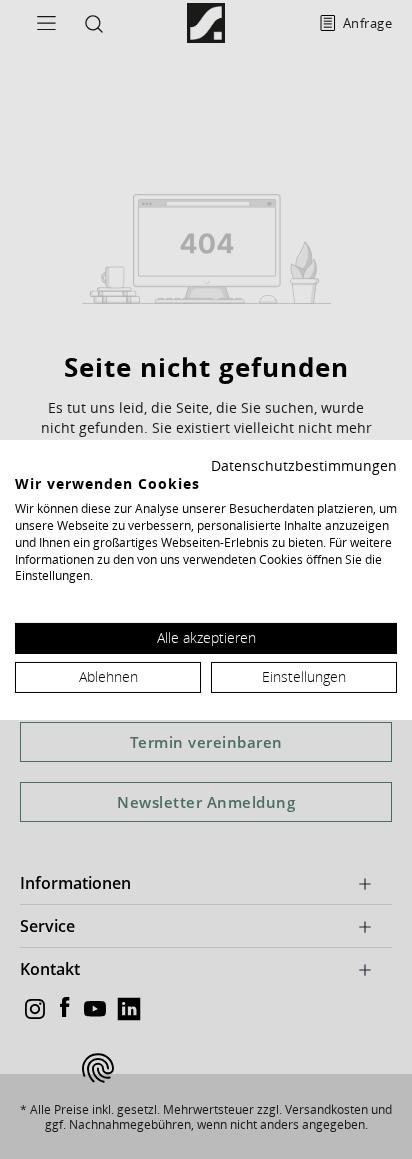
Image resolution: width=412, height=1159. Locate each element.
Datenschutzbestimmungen (304, 464)
